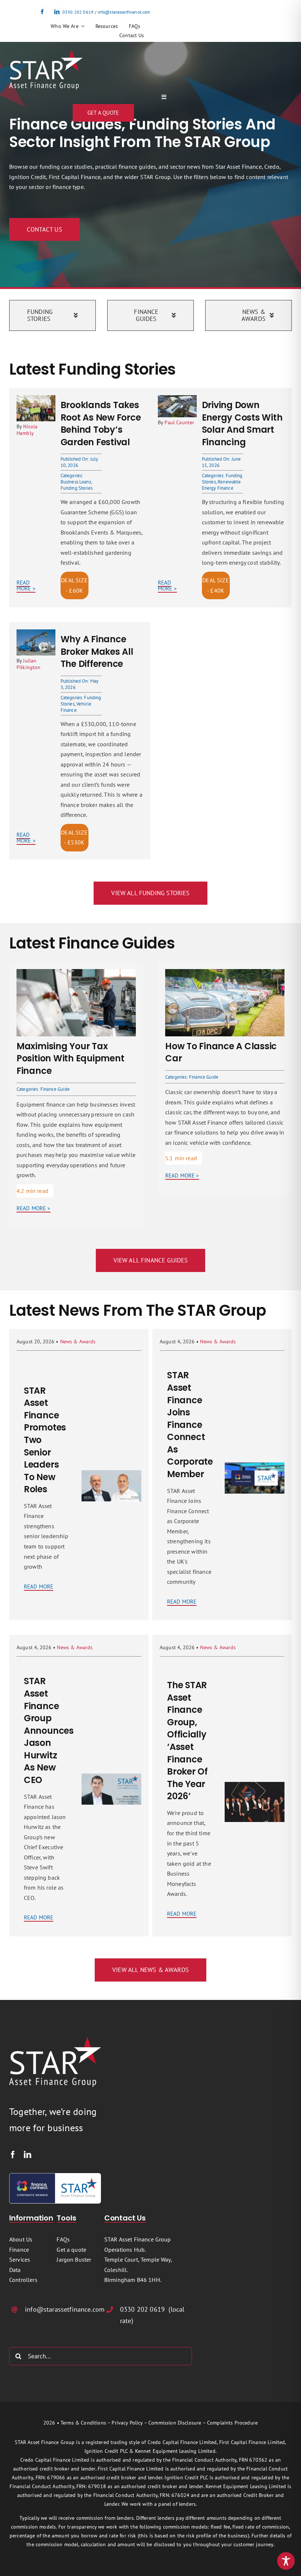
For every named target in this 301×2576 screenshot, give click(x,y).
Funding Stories (77, 488)
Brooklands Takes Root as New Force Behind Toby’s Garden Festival (101, 424)
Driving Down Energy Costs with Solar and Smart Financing (242, 424)
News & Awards (78, 1341)
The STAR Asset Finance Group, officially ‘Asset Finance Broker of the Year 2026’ (187, 1741)
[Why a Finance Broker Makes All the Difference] (36, 634)
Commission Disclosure (175, 2423)
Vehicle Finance (76, 707)
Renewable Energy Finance (222, 485)
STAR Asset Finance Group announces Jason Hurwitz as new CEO (49, 1730)
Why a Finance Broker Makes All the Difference (97, 651)
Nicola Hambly (27, 430)
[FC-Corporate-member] (55, 2176)
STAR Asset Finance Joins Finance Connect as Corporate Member (190, 1425)
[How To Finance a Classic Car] (225, 974)
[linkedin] (57, 12)
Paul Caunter (179, 422)
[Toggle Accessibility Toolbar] (286, 2561)
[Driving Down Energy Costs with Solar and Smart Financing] (177, 400)
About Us (21, 2239)
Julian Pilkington (29, 664)
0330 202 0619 (78, 12)
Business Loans (76, 482)
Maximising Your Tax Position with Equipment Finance (70, 1058)
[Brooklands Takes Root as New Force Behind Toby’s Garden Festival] (36, 400)
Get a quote (71, 2250)
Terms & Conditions (83, 2423)
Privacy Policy (127, 2423)
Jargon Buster (74, 2259)
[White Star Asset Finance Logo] (46, 52)
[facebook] (42, 12)
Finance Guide (55, 1089)
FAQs (63, 2239)
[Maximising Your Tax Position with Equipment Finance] (76, 974)
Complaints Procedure (232, 2423)
